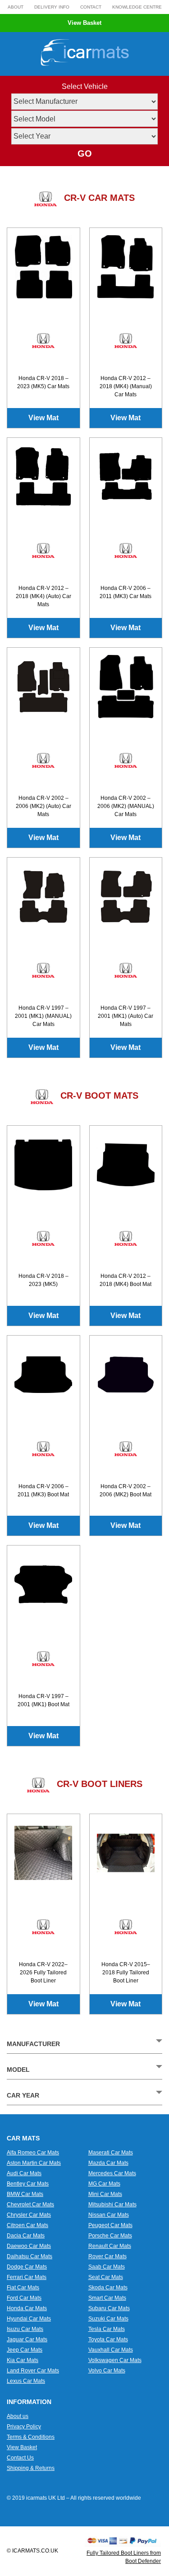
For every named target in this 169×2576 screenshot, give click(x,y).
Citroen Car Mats (27, 2225)
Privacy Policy (24, 2427)
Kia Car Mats (23, 2360)
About (16, 7)
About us (18, 2416)
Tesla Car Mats (107, 2329)
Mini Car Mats (105, 2194)
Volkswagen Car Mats (115, 2360)
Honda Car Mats (27, 2308)
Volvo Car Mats (107, 2371)
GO (85, 153)
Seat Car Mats (106, 2277)
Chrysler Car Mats (29, 2215)
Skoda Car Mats (108, 2288)
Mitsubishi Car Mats (112, 2205)
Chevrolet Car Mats (30, 2205)
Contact (91, 7)
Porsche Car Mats (110, 2236)
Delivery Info (52, 7)
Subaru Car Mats (109, 2308)
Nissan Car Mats (109, 2215)
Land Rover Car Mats (33, 2371)
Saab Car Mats (107, 2267)
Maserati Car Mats (111, 2153)
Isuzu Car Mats (25, 2329)
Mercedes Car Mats (112, 2173)
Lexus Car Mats (26, 2381)
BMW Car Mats (25, 2194)
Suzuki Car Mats (108, 2319)
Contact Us (20, 2458)
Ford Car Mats (24, 2298)
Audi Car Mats (24, 2173)
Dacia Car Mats (26, 2236)
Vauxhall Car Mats (111, 2350)
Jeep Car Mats (25, 2350)
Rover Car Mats (107, 2256)
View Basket (84, 23)
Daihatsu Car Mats (30, 2256)
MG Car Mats (104, 2184)
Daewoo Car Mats (29, 2246)
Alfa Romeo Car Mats (33, 2153)
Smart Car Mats (107, 2298)
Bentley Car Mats (28, 2184)
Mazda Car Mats (108, 2163)
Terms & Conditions (31, 2437)
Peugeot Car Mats (110, 2225)
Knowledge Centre (137, 7)
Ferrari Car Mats (27, 2277)
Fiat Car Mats (23, 2288)
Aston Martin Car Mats (34, 2163)
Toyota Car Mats (108, 2339)
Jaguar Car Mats (27, 2339)
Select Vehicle (85, 86)
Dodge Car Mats (27, 2267)
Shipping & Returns (31, 2468)
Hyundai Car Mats (29, 2319)
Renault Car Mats (110, 2246)
